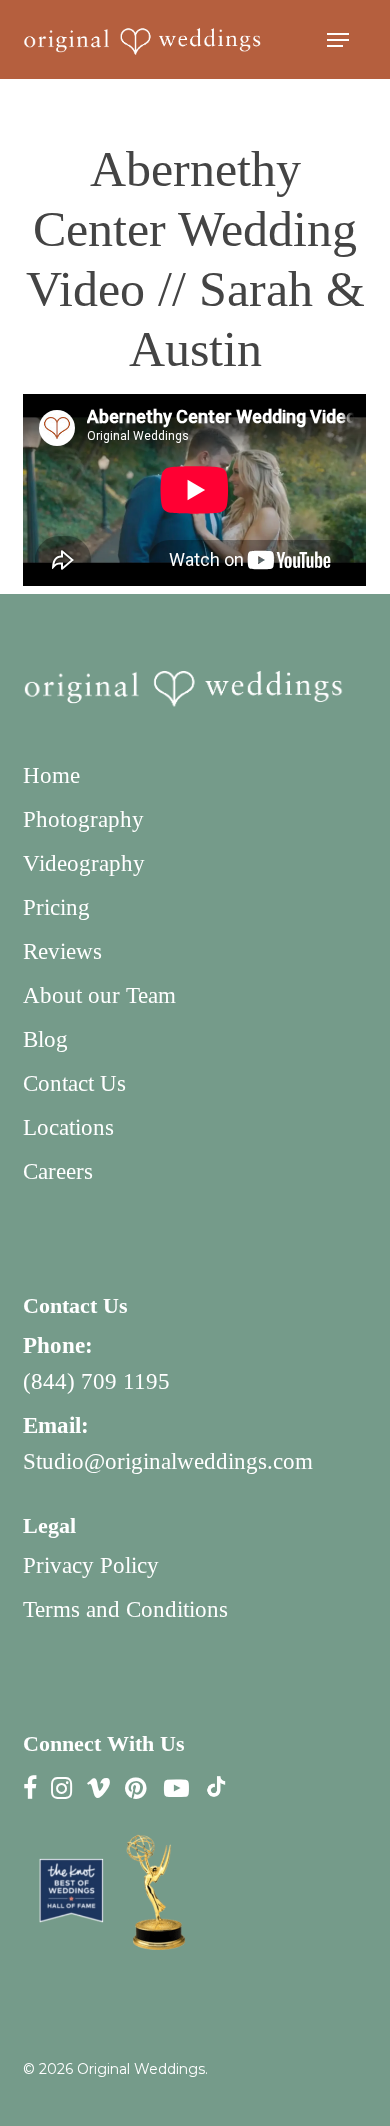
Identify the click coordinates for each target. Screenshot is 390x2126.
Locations (68, 1127)
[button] (338, 40)
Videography (84, 863)
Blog (45, 1039)
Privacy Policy (91, 1565)
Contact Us (74, 1083)
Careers (58, 1171)
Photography (83, 819)
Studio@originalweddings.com (168, 1461)
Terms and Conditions (125, 1609)
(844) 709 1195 (96, 1381)
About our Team (99, 995)
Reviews (62, 951)
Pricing (56, 907)
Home (51, 775)
